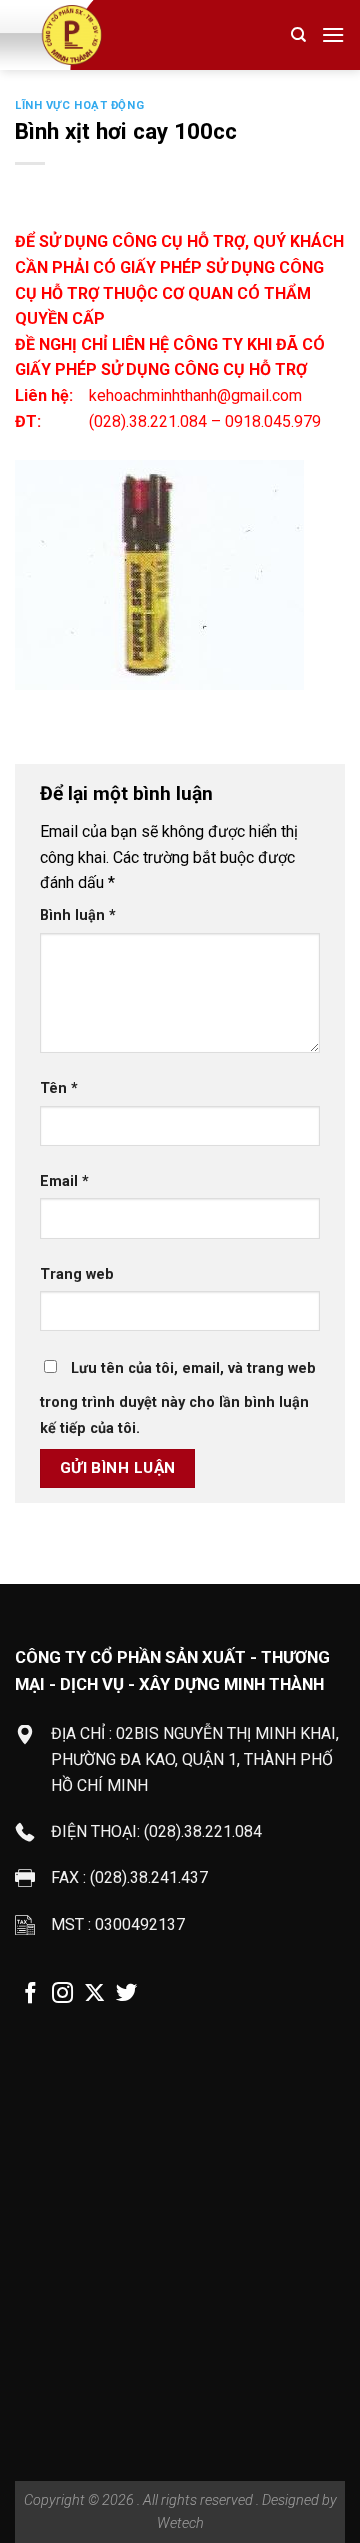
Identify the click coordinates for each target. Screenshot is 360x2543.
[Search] (298, 35)
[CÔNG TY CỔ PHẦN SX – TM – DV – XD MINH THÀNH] (121, 35)
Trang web (77, 1274)
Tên (59, 1088)
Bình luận (78, 915)
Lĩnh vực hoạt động (79, 105)
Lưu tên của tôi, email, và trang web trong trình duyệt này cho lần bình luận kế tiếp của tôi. (178, 1398)
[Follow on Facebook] (30, 1995)
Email (64, 1181)
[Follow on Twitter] (126, 1995)
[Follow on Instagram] (62, 1995)
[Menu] (333, 34)
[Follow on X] (94, 1995)
